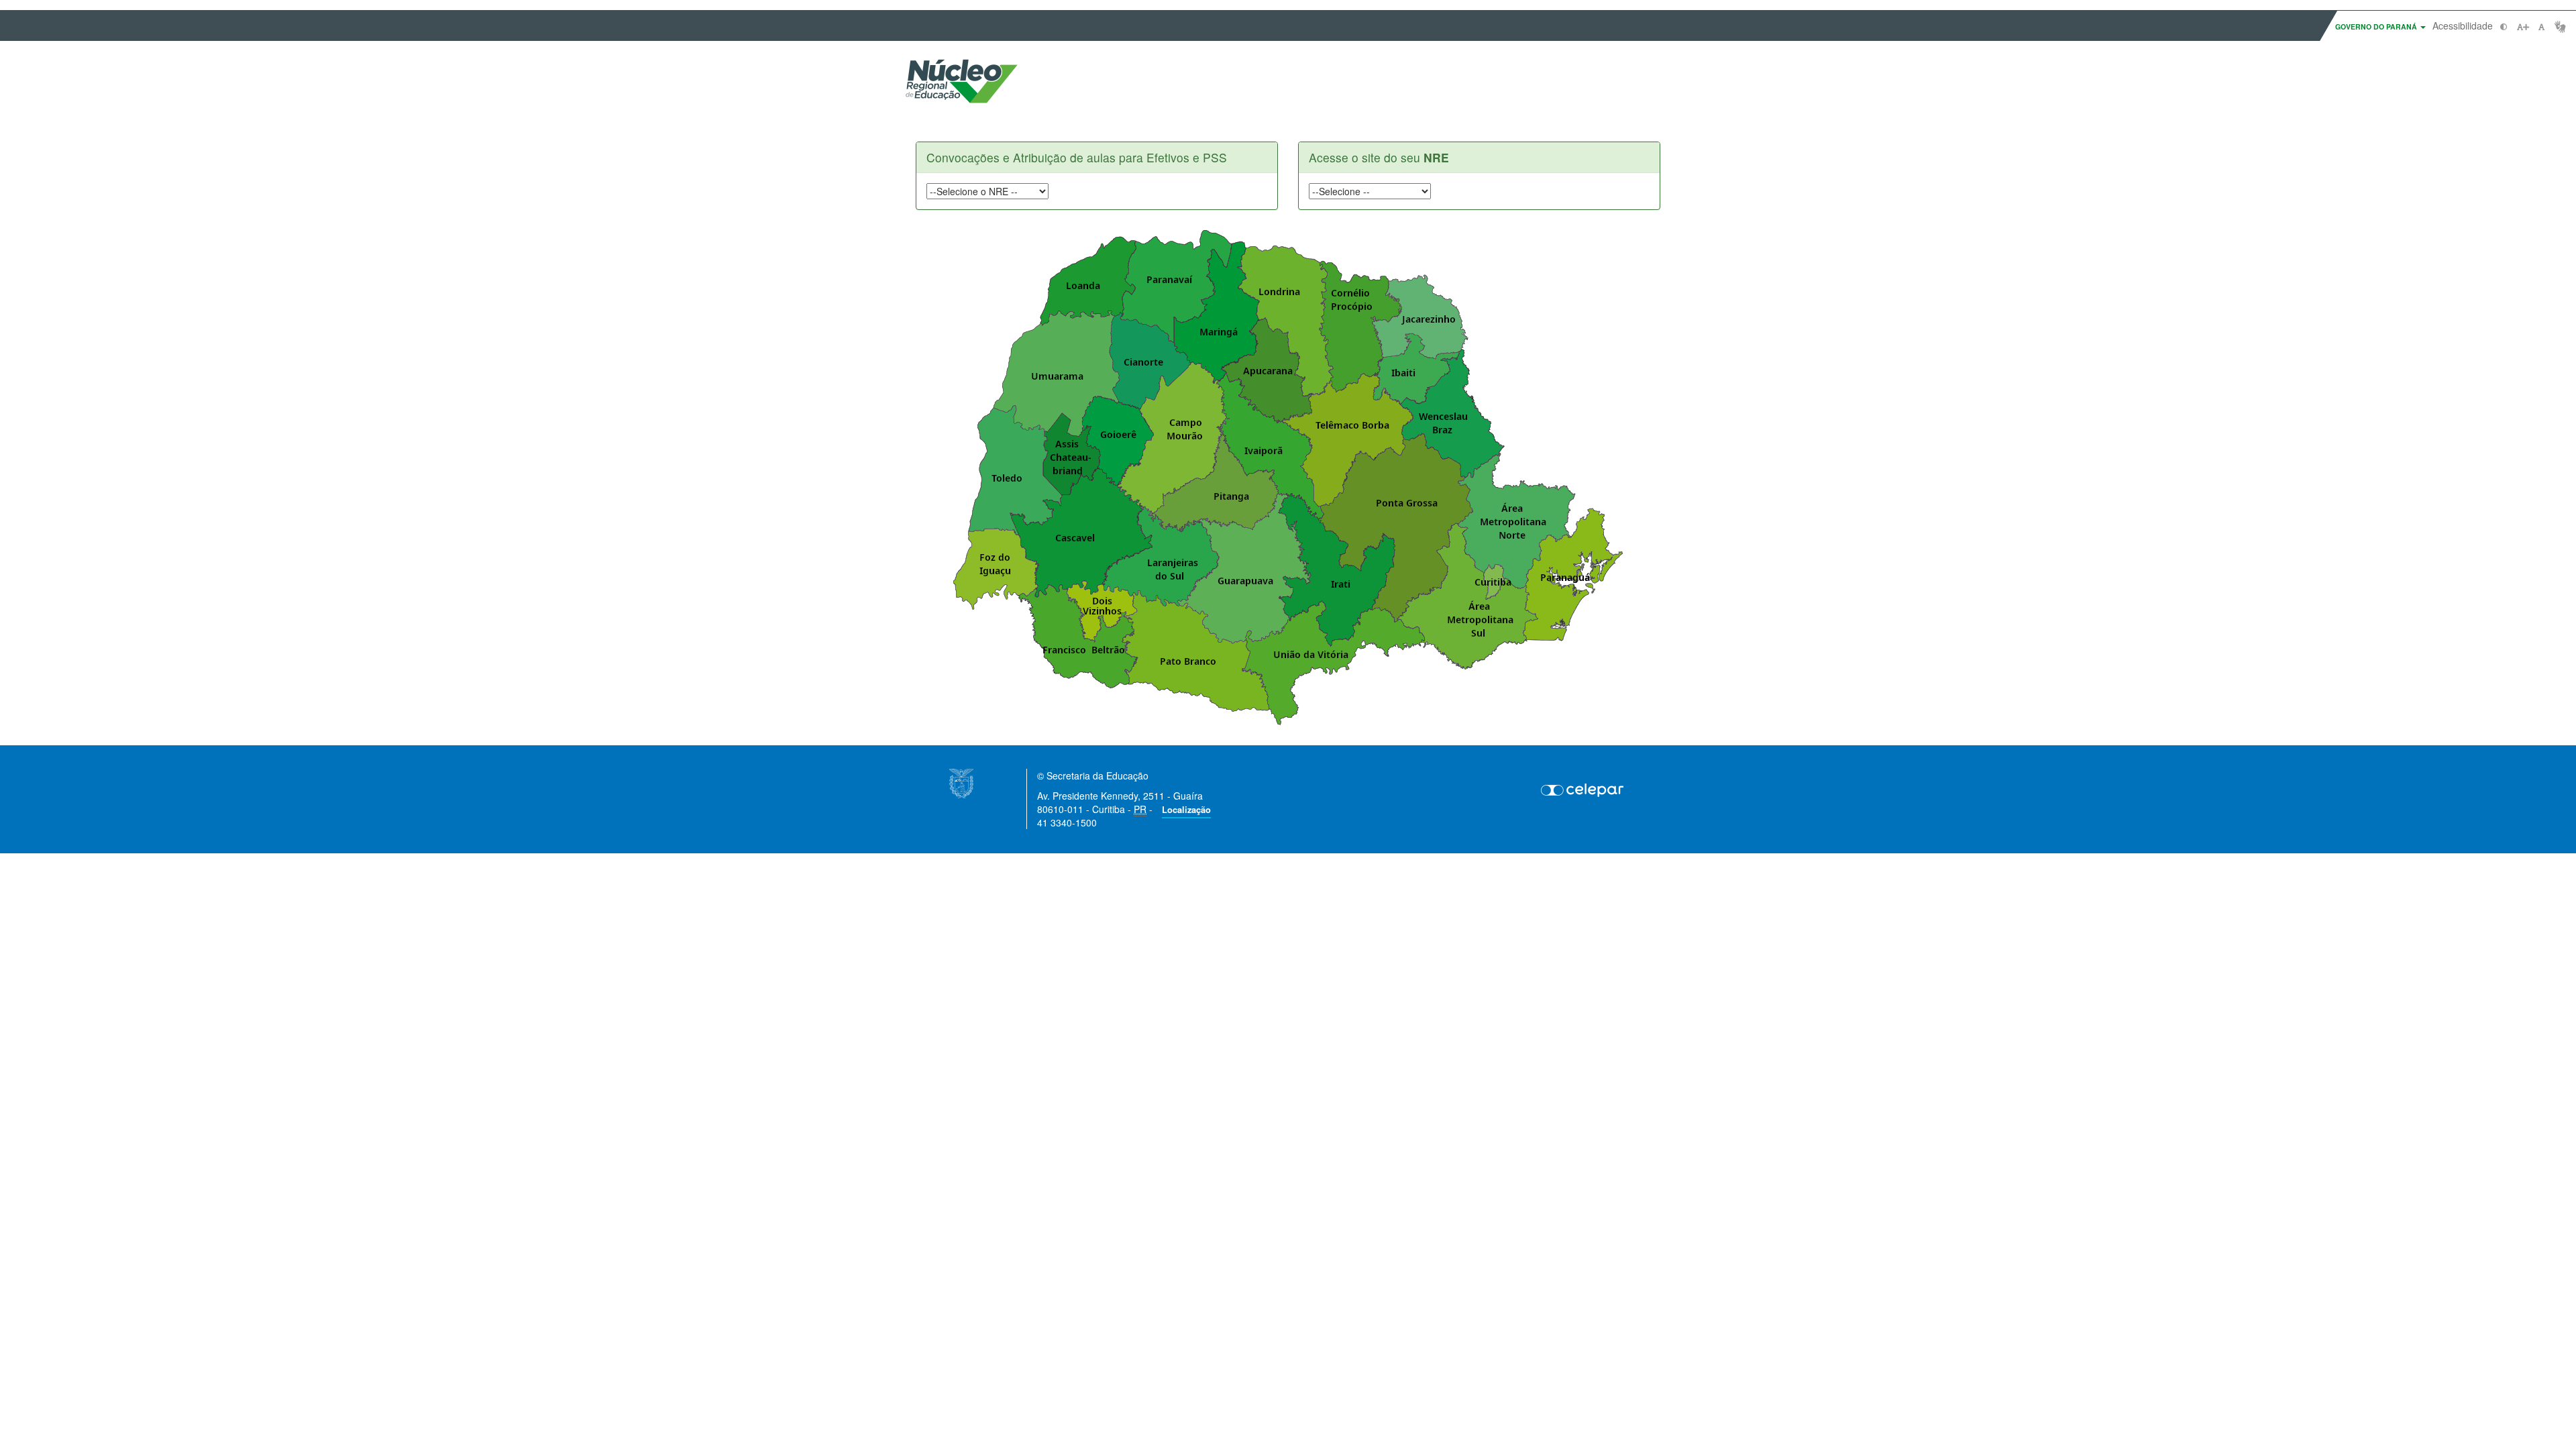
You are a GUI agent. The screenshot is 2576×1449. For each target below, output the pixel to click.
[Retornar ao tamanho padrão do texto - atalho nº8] (2541, 26)
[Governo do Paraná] (961, 782)
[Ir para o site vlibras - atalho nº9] (2560, 26)
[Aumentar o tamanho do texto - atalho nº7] (2523, 26)
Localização (1186, 810)
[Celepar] (1583, 790)
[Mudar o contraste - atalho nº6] (2504, 26)
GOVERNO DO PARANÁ (2377, 26)
